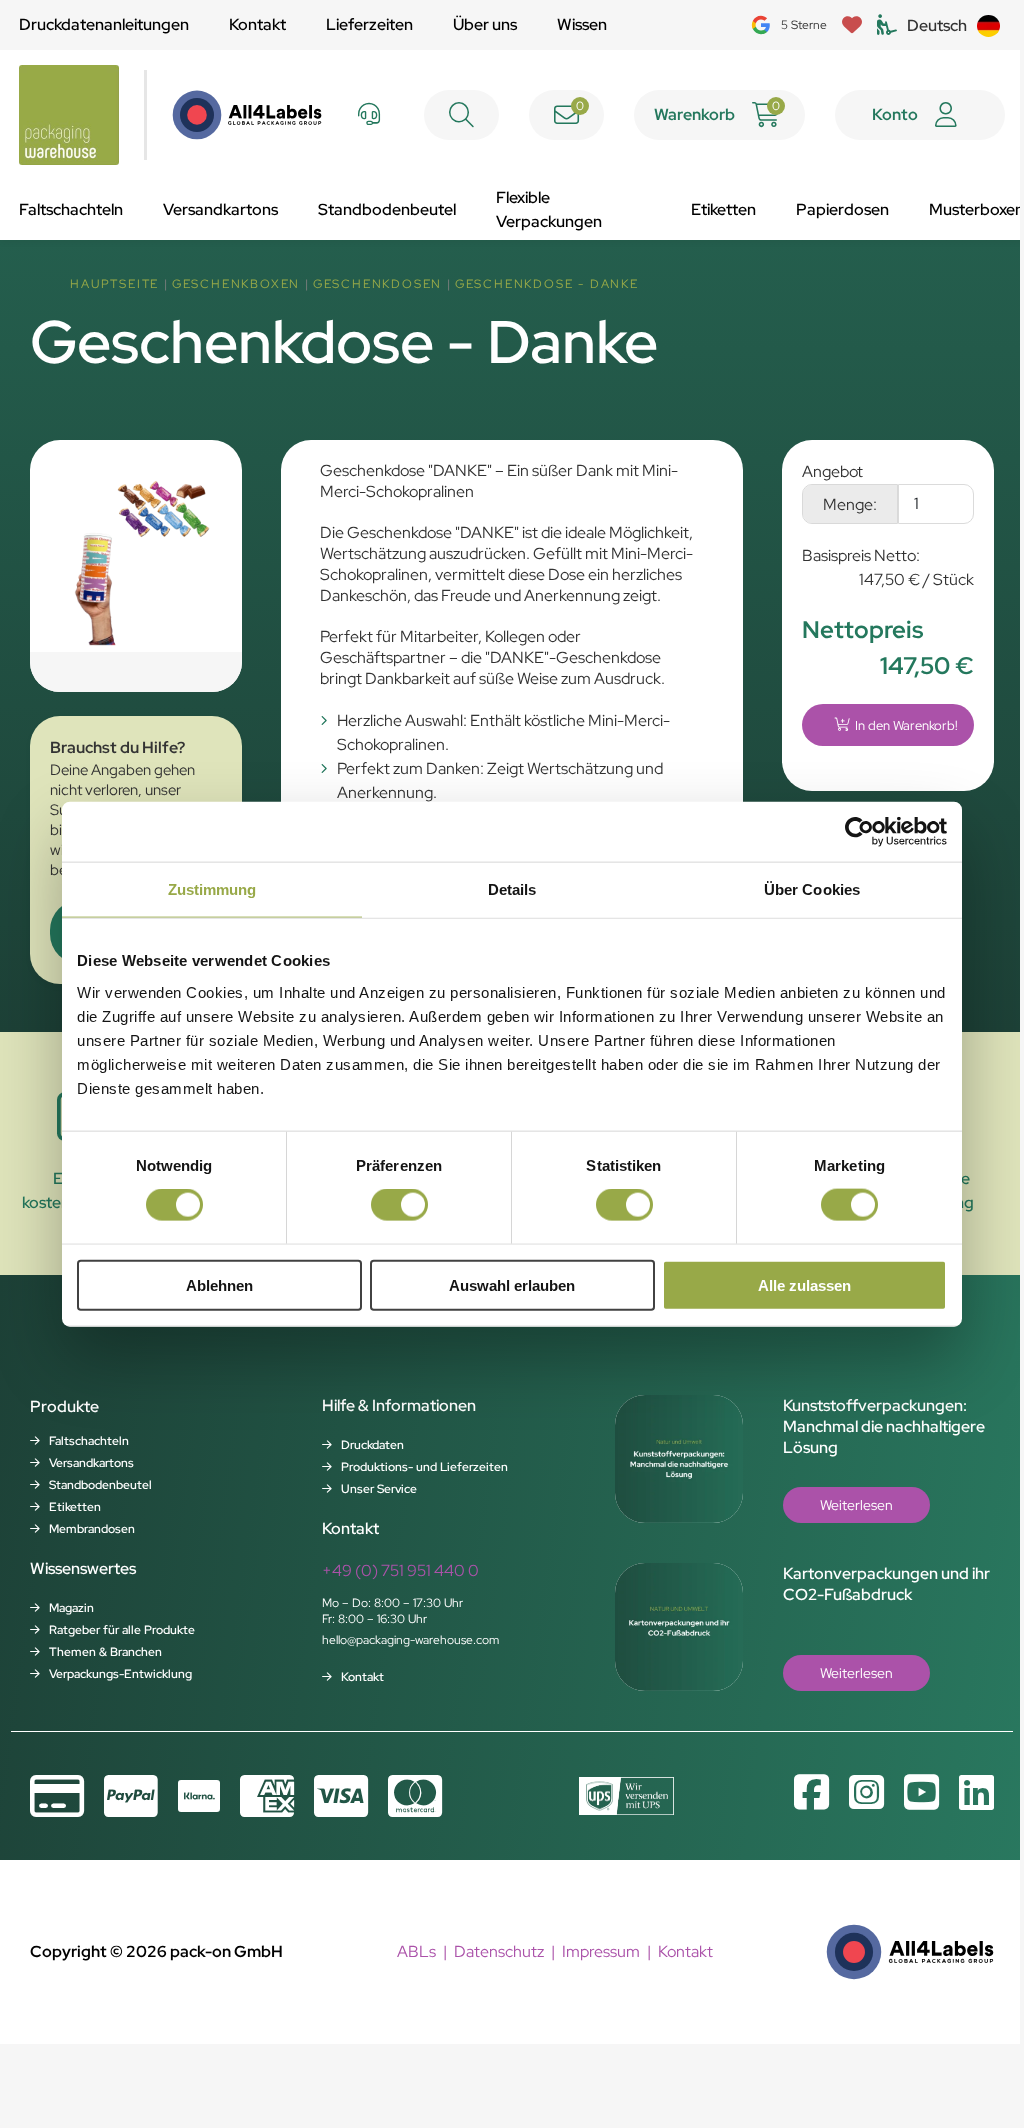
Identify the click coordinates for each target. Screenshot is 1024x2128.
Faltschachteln (71, 209)
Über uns (485, 24)
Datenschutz (499, 1951)
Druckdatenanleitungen (104, 24)
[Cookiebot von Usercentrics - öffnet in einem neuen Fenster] (859, 832)
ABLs (416, 1951)
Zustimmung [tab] (212, 889)
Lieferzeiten (369, 24)
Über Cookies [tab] (812, 889)
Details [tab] (512, 889)
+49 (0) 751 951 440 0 (400, 1570)
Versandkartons (220, 209)
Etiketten (723, 209)
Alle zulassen (804, 1284)
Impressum (601, 1951)
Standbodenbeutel (387, 209)
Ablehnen (219, 1284)
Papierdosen (842, 209)
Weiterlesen (856, 1505)
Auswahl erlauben (512, 1284)
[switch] (399, 1205)
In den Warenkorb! (906, 725)
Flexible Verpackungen (549, 209)
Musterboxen (976, 209)
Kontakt (257, 24)
